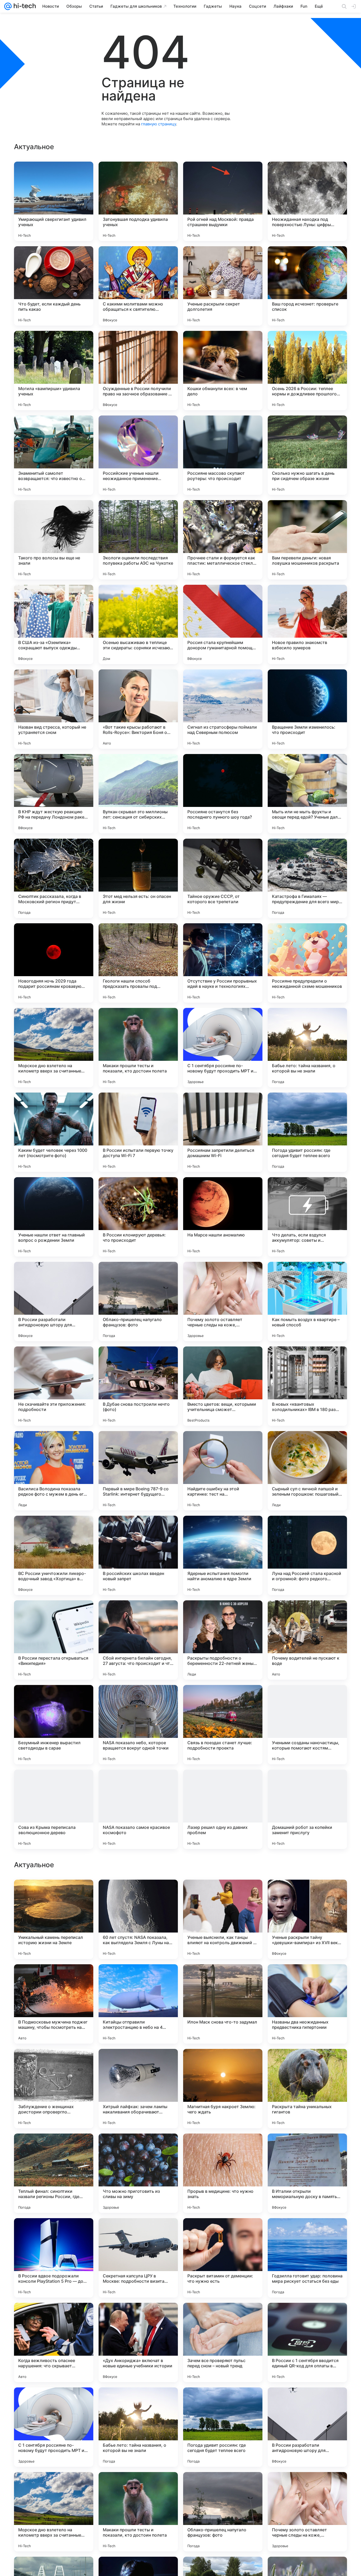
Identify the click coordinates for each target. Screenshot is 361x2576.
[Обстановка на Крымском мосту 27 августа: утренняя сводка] (223, 1979)
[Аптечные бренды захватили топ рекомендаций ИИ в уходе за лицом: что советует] (138, 2148)
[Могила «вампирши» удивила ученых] (54, 371)
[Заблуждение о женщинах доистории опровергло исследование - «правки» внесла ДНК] (54, 2427)
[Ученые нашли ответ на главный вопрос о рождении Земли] (54, 1217)
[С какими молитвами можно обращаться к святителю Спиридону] (138, 286)
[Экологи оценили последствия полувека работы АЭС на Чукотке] (138, 540)
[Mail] (8, 6)
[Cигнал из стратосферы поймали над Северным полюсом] (223, 709)
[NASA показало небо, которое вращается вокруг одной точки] (138, 1725)
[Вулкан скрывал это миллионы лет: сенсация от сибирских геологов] (138, 794)
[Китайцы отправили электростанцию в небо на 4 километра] (138, 2342)
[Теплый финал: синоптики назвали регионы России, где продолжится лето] (54, 2512)
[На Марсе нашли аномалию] (223, 1217)
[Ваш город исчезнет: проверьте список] (307, 286)
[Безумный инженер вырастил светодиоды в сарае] (54, 1725)
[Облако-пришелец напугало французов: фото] (138, 1301)
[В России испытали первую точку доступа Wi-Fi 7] (138, 1132)
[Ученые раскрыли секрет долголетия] (223, 286)
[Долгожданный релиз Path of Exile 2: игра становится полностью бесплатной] (54, 1979)
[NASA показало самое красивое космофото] (138, 1809)
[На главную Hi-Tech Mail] (24, 6)
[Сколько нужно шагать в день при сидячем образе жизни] (307, 455)
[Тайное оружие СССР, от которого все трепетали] (223, 878)
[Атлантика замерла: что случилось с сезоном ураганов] (138, 1894)
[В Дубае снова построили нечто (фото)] (138, 1386)
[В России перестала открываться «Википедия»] (54, 1640)
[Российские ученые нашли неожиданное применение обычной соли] (138, 455)
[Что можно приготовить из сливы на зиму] (138, 2512)
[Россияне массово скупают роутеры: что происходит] (223, 455)
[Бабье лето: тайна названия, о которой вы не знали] (307, 1048)
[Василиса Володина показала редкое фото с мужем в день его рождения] (54, 1471)
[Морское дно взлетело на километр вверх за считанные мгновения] (54, 1048)
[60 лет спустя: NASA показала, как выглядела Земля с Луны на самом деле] (138, 2258)
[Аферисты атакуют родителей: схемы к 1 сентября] (223, 1894)
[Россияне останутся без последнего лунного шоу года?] (223, 794)
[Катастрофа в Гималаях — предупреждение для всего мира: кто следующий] (307, 878)
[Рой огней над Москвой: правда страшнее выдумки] (223, 201)
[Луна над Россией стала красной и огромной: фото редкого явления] (307, 1555)
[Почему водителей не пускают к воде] (307, 1640)
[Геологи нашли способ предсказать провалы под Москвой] (138, 963)
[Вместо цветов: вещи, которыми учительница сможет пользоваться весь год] (223, 1386)
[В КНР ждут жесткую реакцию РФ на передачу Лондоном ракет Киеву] (54, 794)
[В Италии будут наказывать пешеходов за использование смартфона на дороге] (54, 2063)
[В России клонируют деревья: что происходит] (138, 1217)
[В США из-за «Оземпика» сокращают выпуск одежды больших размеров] (54, 624)
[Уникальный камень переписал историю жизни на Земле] (54, 2258)
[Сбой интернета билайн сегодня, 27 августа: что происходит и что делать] (138, 1640)
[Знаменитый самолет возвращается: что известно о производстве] (54, 455)
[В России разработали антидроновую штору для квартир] (54, 1301)
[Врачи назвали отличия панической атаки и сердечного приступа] (307, 2148)
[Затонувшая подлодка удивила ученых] (138, 201)
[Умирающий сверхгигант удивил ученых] (54, 201)
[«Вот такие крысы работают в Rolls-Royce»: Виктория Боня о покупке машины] (138, 709)
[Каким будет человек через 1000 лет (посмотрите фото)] (54, 1132)
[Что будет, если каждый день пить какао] (54, 286)
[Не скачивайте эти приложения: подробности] (54, 1386)
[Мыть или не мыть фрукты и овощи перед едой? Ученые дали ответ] (307, 794)
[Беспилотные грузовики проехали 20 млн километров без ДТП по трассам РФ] (54, 1894)
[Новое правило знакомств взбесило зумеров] (307, 624)
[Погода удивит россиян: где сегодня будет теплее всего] (307, 1132)
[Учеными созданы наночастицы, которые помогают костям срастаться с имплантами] (307, 1725)
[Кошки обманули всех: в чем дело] (223, 371)
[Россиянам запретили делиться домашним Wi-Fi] (223, 1132)
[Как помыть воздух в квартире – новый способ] (307, 1301)
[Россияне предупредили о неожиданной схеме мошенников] (307, 963)
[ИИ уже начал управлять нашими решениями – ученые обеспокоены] (307, 1894)
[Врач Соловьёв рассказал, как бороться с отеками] (223, 2148)
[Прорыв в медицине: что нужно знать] (223, 2512)
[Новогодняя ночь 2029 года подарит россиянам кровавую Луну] (54, 963)
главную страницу (159, 124)
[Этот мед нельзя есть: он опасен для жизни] (138, 878)
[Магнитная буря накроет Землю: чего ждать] (223, 2427)
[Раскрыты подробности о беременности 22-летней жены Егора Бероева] (223, 1640)
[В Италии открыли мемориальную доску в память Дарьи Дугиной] (307, 2512)
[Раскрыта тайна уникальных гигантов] (307, 2427)
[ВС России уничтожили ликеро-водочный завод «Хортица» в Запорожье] (54, 1555)
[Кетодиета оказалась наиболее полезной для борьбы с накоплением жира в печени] (223, 2063)
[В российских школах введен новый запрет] (138, 1555)
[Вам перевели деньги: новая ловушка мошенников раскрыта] (307, 540)
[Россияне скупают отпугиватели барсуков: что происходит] (138, 2063)
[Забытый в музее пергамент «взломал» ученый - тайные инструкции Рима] (307, 2063)
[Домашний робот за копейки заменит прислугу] (307, 1809)
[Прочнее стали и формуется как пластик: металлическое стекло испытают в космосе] (223, 540)
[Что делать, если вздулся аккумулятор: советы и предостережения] (307, 1217)
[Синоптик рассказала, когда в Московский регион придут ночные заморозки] (54, 878)
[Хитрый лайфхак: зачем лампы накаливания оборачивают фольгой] (138, 2427)
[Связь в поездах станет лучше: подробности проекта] (223, 1725)
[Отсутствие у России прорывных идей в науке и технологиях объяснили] (223, 963)
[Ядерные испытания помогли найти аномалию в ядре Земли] (223, 1555)
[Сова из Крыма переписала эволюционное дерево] (54, 1809)
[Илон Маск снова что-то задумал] (223, 2342)
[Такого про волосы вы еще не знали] (54, 540)
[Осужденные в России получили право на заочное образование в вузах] (138, 371)
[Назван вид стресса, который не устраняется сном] (54, 709)
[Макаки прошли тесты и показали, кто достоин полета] (138, 1048)
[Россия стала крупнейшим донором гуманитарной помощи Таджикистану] (223, 624)
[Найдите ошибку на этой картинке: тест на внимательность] (223, 1471)
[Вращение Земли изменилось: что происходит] (307, 709)
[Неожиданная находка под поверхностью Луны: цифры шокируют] (307, 201)
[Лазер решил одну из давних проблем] (223, 1809)
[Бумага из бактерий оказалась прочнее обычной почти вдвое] (54, 2148)
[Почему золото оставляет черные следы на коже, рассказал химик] (223, 1301)
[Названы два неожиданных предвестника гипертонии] (307, 2342)
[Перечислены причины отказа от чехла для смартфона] (307, 1979)
